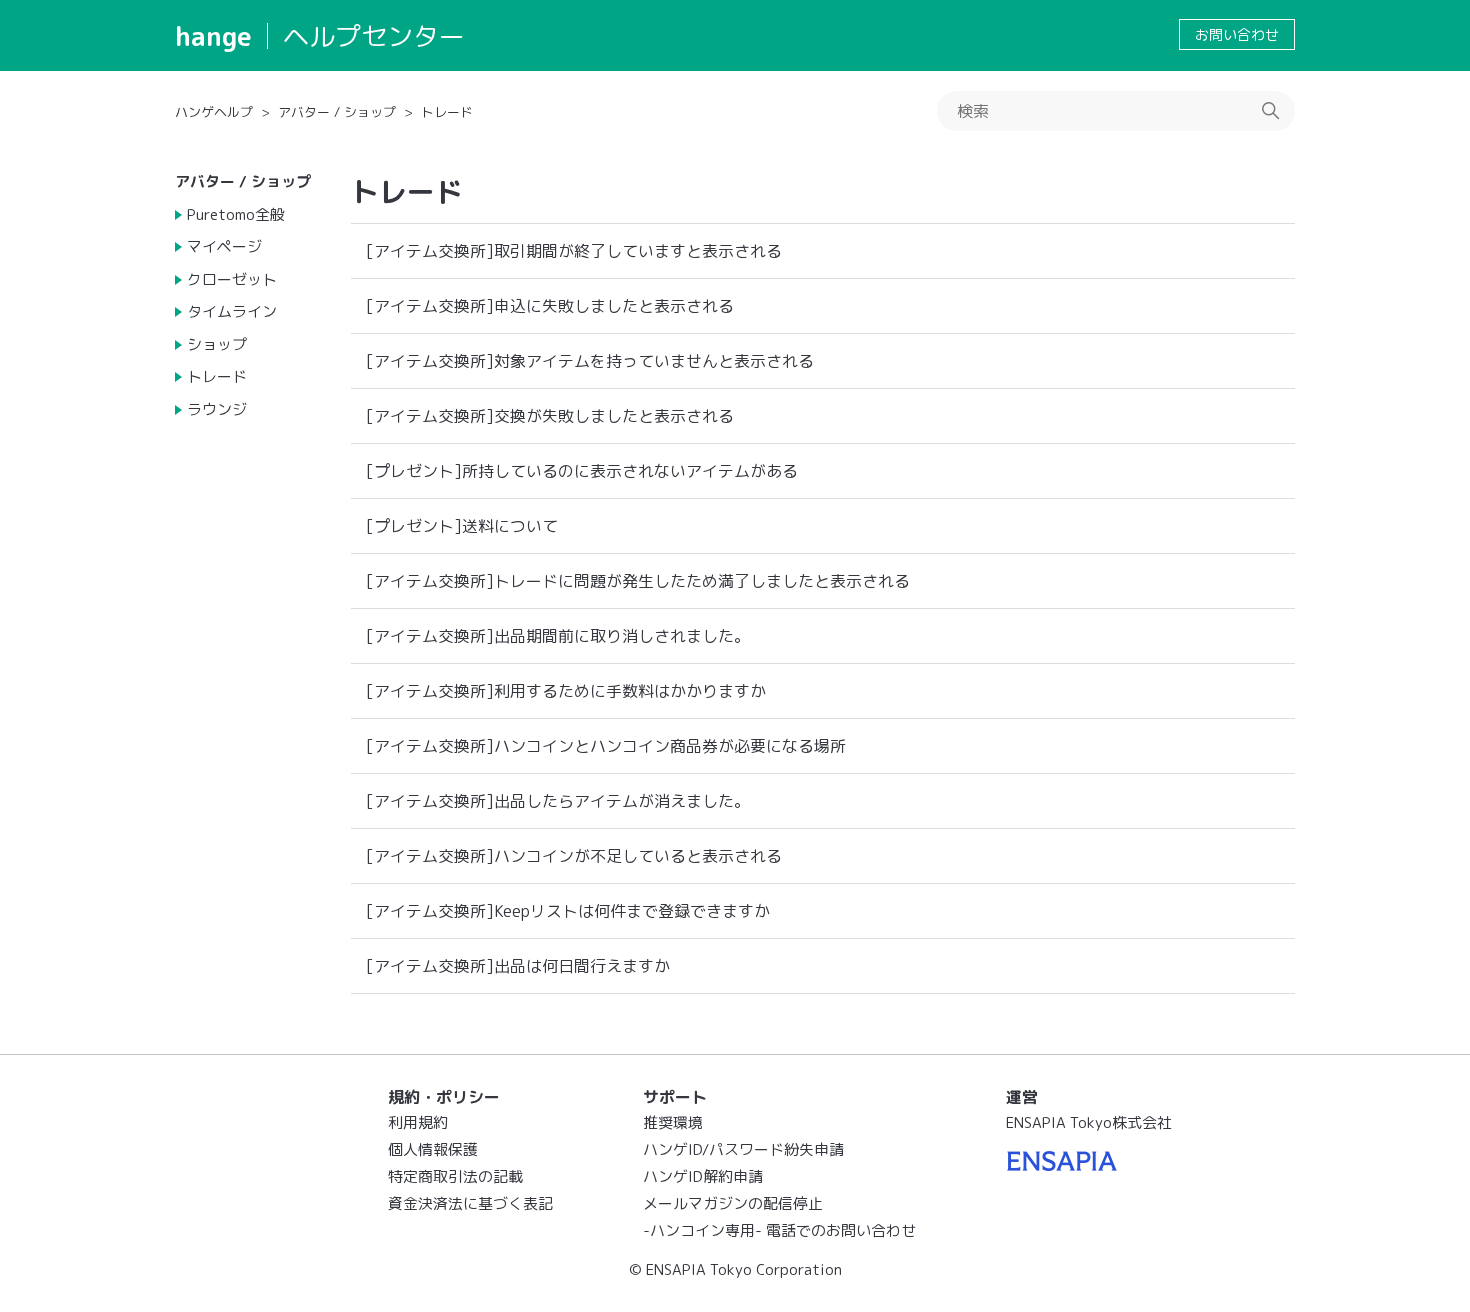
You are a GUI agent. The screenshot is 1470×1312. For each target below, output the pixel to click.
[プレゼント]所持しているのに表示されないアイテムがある (582, 471)
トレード (447, 112)
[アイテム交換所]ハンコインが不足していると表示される (574, 856)
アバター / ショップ (337, 112)
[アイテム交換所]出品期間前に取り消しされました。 (558, 636)
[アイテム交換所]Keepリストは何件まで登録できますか (568, 911)
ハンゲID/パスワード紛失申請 (743, 1149)
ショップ (217, 344)
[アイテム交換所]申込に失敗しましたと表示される (550, 306)
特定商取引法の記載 (455, 1176)
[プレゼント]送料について (462, 526)
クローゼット (232, 279)
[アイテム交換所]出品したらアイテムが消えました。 (558, 801)
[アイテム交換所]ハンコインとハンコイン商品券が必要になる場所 (606, 746)
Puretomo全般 (236, 214)
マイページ (224, 246)
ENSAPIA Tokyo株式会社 (1089, 1122)
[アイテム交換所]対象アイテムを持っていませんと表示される (590, 361)
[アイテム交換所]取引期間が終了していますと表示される (574, 251)
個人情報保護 (433, 1149)
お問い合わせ (1237, 34)
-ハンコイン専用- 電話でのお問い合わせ (779, 1230)
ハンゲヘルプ (214, 112)
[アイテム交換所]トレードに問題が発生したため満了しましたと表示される (638, 581)
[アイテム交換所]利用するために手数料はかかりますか (566, 691)
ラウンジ (217, 409)
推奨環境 (673, 1122)
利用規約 (418, 1122)
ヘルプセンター (374, 36)
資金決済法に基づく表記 (470, 1203)
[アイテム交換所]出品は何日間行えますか (518, 966)
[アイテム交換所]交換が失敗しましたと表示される (550, 416)
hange (213, 36)
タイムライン (232, 311)
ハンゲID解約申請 (703, 1176)
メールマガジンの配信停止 (733, 1203)
